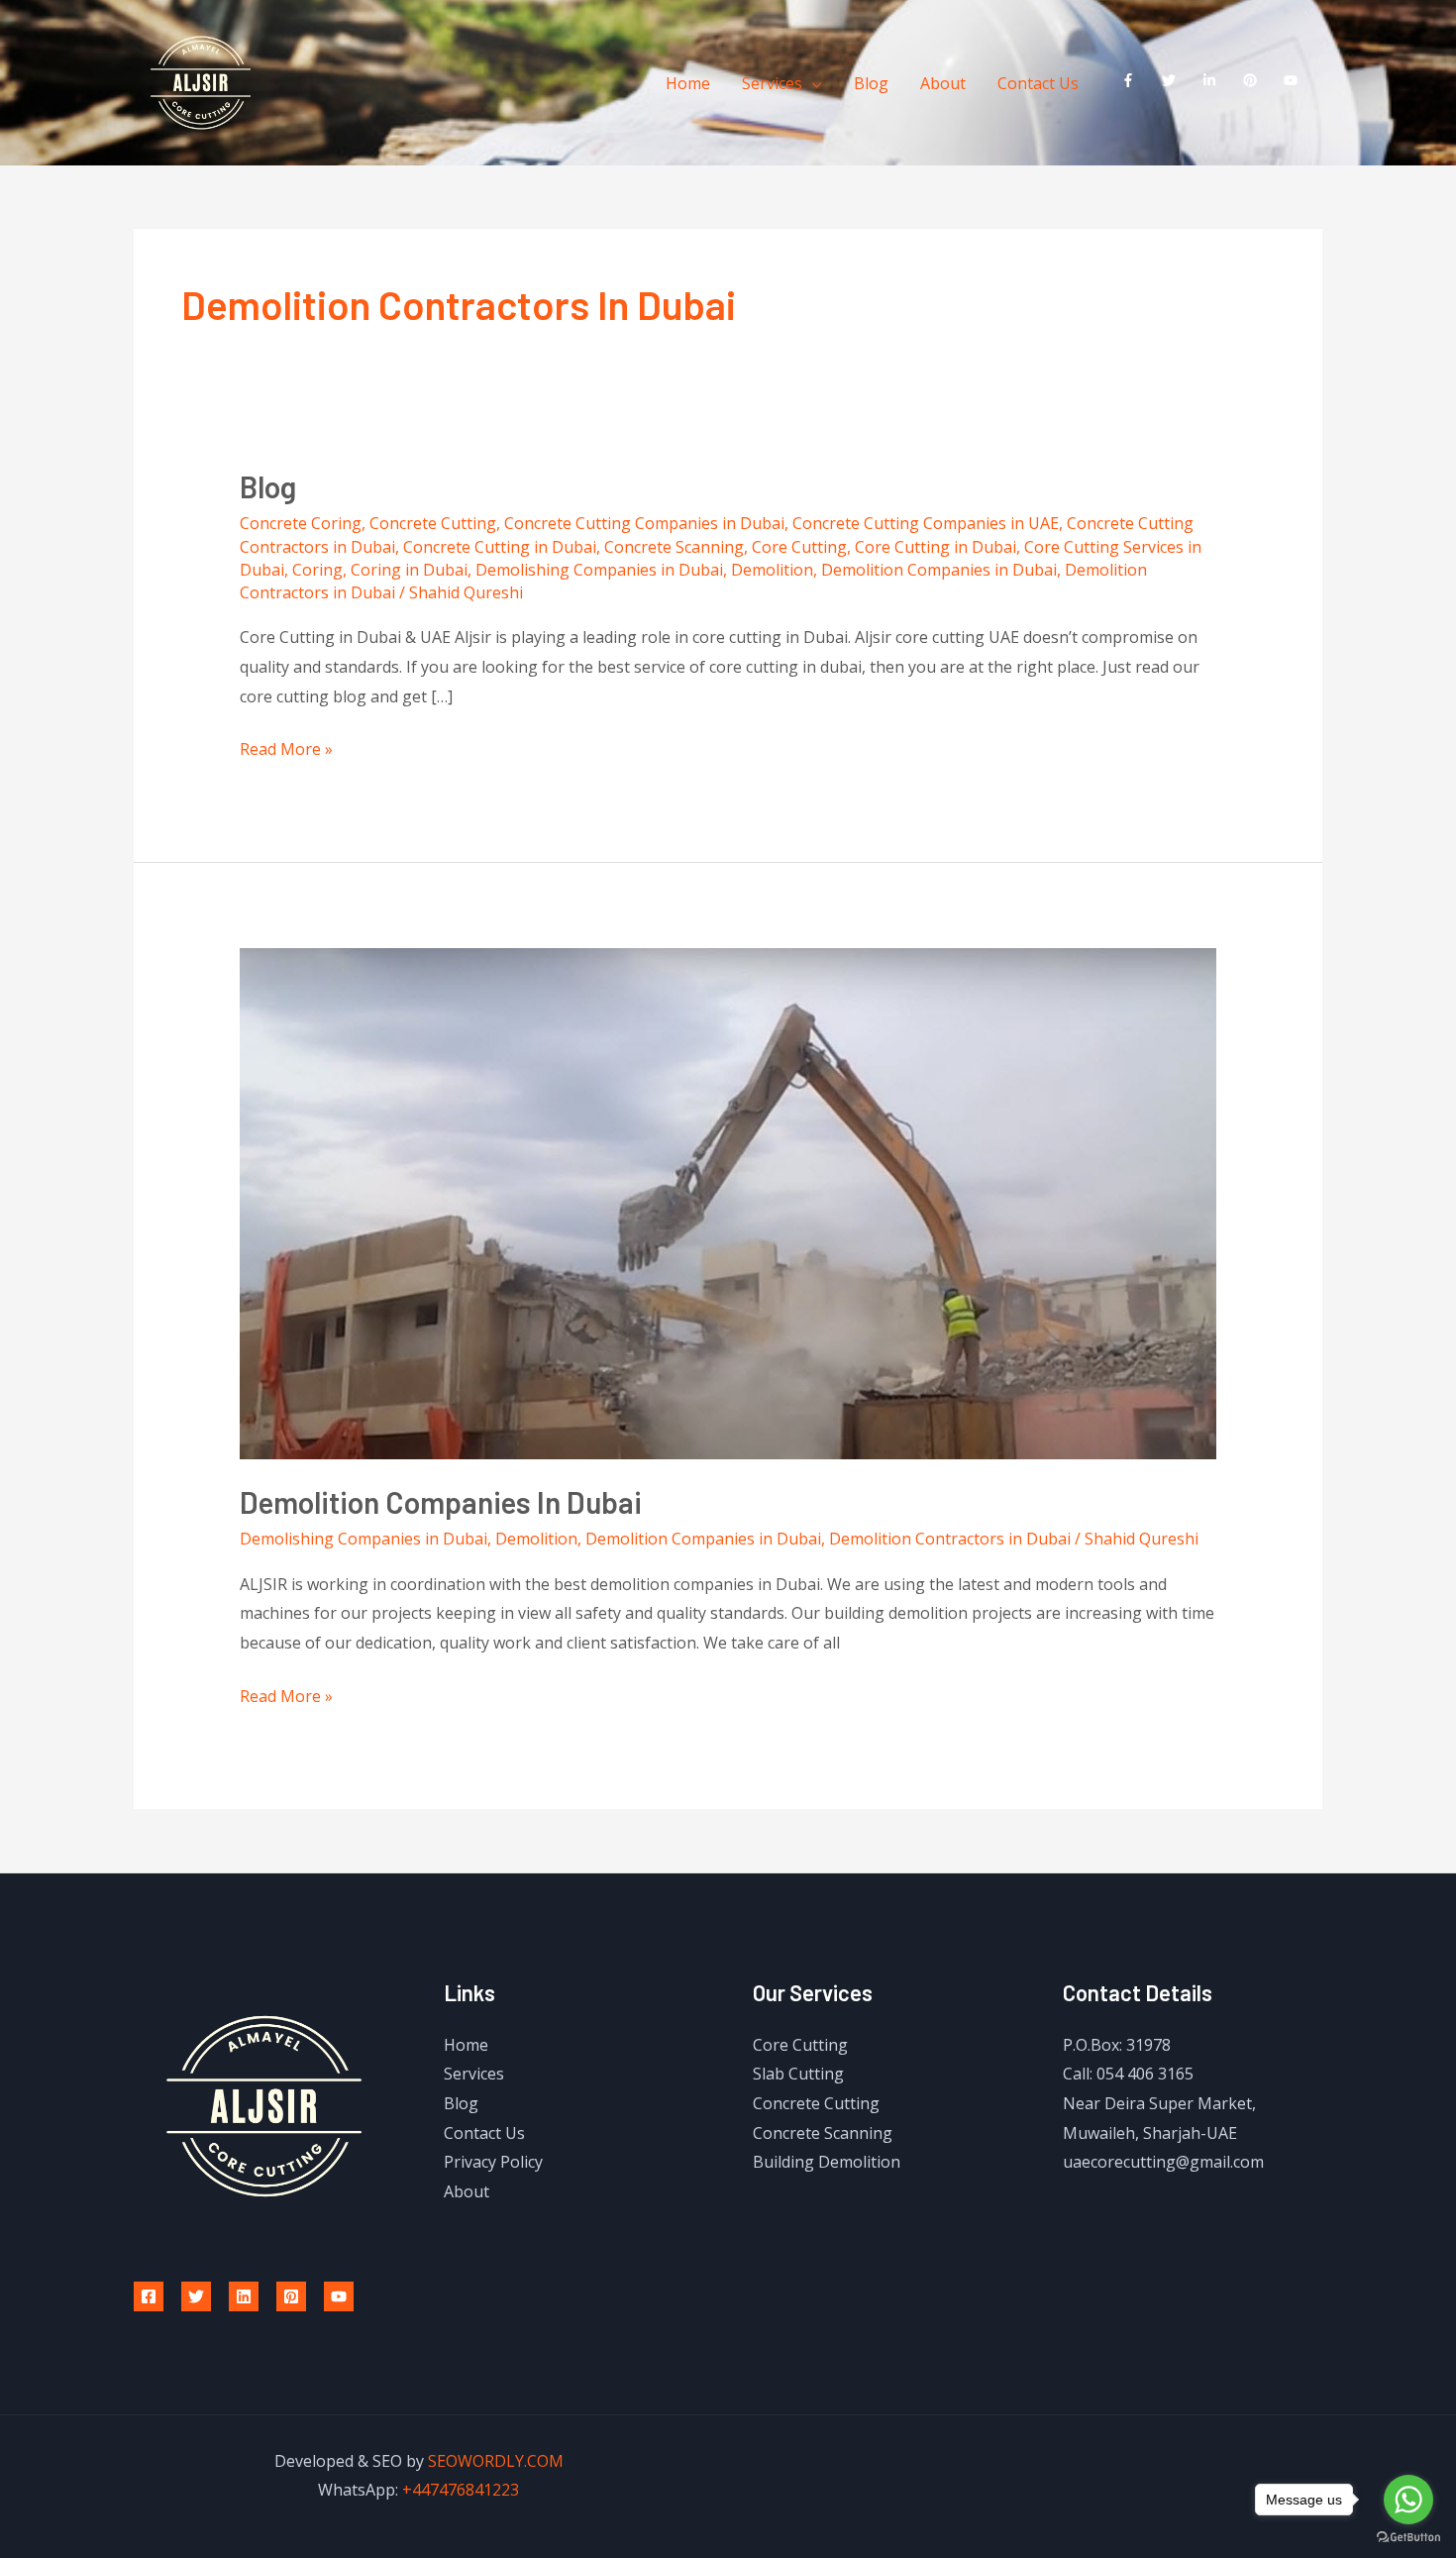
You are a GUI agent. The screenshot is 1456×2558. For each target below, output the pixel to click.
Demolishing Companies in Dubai (599, 570)
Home (688, 83)
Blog (871, 83)
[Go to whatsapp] (1408, 2500)
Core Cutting (799, 547)
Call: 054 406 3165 (1128, 2074)
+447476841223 (461, 2490)
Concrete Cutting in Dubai (500, 547)
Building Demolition (827, 2162)
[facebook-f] (1133, 80)
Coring (317, 570)
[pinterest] (1254, 80)
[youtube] (1295, 80)
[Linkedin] (244, 2296)
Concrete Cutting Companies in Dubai (644, 523)
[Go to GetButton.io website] (1408, 2538)
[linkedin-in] (1214, 80)
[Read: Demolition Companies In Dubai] (728, 1202)
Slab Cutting (798, 2074)
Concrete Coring (301, 523)
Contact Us (1038, 83)
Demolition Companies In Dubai (441, 1502)
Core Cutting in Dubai (936, 547)
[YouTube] (339, 2296)
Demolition (772, 570)
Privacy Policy (493, 2162)
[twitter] (1173, 80)
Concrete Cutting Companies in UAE (926, 523)
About (943, 83)
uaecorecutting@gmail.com (1163, 2162)
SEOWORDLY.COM (496, 2461)
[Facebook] (149, 2296)
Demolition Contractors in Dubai (950, 1539)
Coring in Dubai (409, 570)
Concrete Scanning (674, 547)
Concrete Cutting (433, 523)
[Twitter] (196, 2296)
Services (772, 83)
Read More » (286, 747)
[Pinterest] (291, 2296)
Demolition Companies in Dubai (939, 570)
